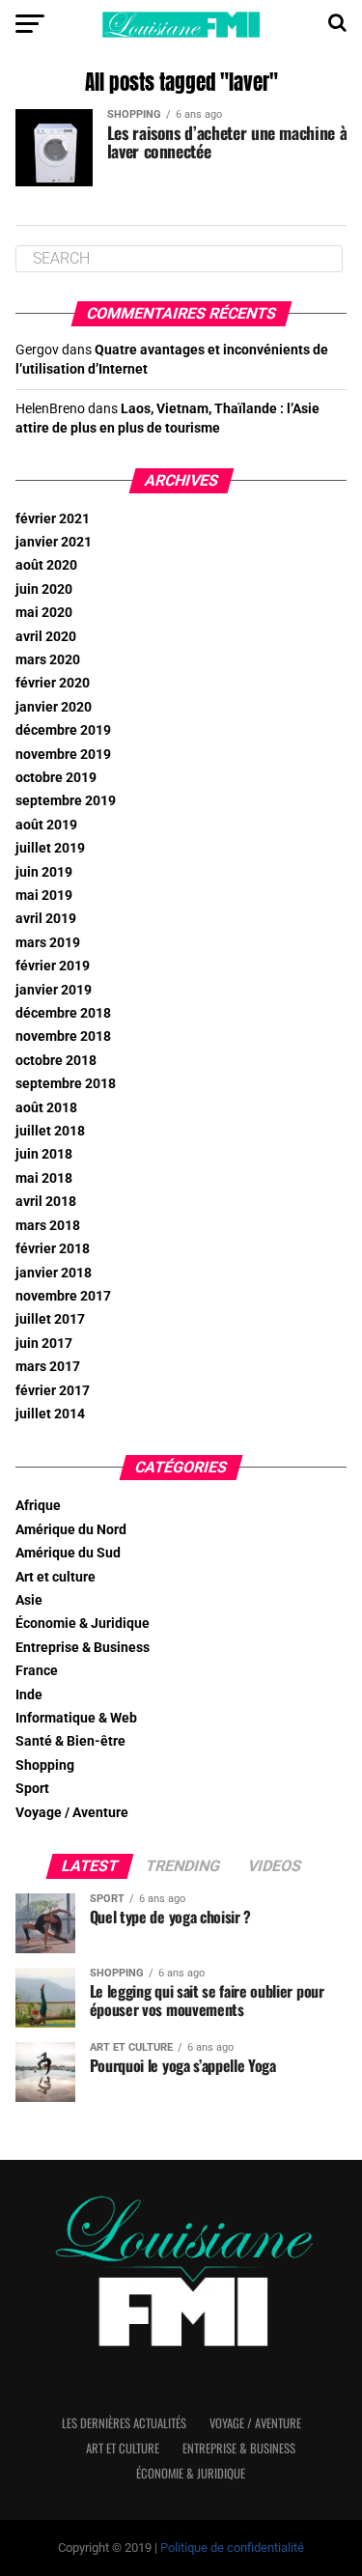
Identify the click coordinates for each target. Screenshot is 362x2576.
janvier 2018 (54, 1273)
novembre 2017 (63, 1296)
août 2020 (46, 565)
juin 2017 (44, 1344)
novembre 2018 (63, 1036)
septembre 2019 (66, 801)
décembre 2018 (63, 1013)
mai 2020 (44, 613)
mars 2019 (48, 943)
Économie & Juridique (83, 1624)
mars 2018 (48, 1226)
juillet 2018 (50, 1131)
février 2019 (53, 966)
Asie (29, 1600)
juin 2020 (44, 589)
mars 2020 (48, 660)
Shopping (45, 1765)
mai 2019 (44, 896)
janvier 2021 (54, 542)
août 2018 (46, 1108)
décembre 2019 (63, 730)
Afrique (38, 1506)
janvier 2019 (54, 990)
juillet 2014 (50, 1414)
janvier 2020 (54, 707)
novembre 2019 (63, 755)
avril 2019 (46, 919)
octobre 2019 (56, 778)
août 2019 (46, 825)
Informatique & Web (76, 1718)
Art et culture (56, 1577)
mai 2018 (44, 1178)
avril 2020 (46, 637)
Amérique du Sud (68, 1553)
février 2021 (53, 519)
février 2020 (53, 683)
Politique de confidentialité (232, 2548)
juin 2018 (44, 1154)
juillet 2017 (50, 1319)
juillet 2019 (50, 848)
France (37, 1671)
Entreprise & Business (83, 1648)
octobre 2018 (56, 1061)
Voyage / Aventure (72, 1813)
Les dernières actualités (124, 2423)
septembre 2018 (66, 1084)
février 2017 (53, 1391)
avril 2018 (46, 1202)
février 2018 (53, 1249)
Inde (29, 1695)
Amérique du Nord (71, 1530)
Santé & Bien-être (70, 1741)
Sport (32, 1789)
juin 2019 (44, 872)
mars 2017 (48, 1367)
